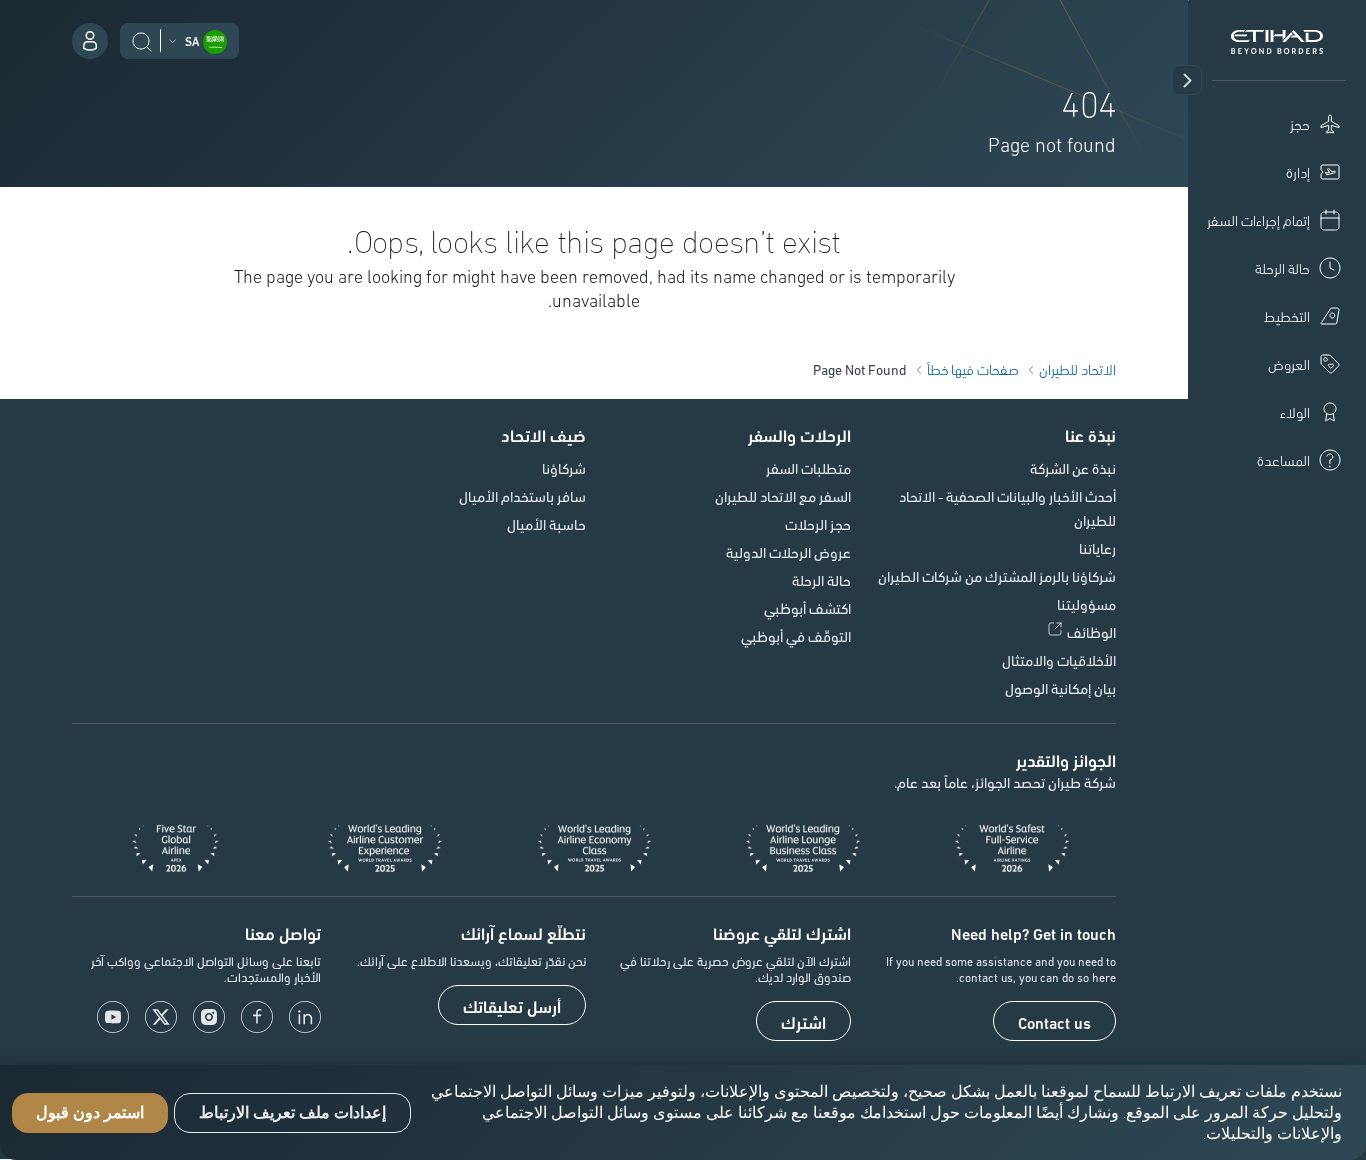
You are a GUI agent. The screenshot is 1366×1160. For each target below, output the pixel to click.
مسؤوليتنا (1086, 604)
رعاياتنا (1097, 548)
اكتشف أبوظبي (807, 608)
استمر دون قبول (90, 1112)
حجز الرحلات (818, 524)
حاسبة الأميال (546, 524)
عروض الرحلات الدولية (788, 552)
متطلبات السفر (808, 468)
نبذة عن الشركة (1073, 468)
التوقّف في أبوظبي (796, 636)
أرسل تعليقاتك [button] (512, 1006)
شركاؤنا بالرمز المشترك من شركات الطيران (997, 576)
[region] (683, 1112)
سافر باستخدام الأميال (522, 496)
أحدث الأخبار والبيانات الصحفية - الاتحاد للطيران (1007, 508)
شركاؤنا (564, 468)
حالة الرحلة (821, 580)
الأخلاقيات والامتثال (1059, 660)
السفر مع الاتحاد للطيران (783, 496)
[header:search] (142, 39)
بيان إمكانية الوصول (1060, 688)
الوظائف (1091, 632)
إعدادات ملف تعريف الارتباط (292, 1112)
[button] (1187, 80)
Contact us (1054, 1022)
